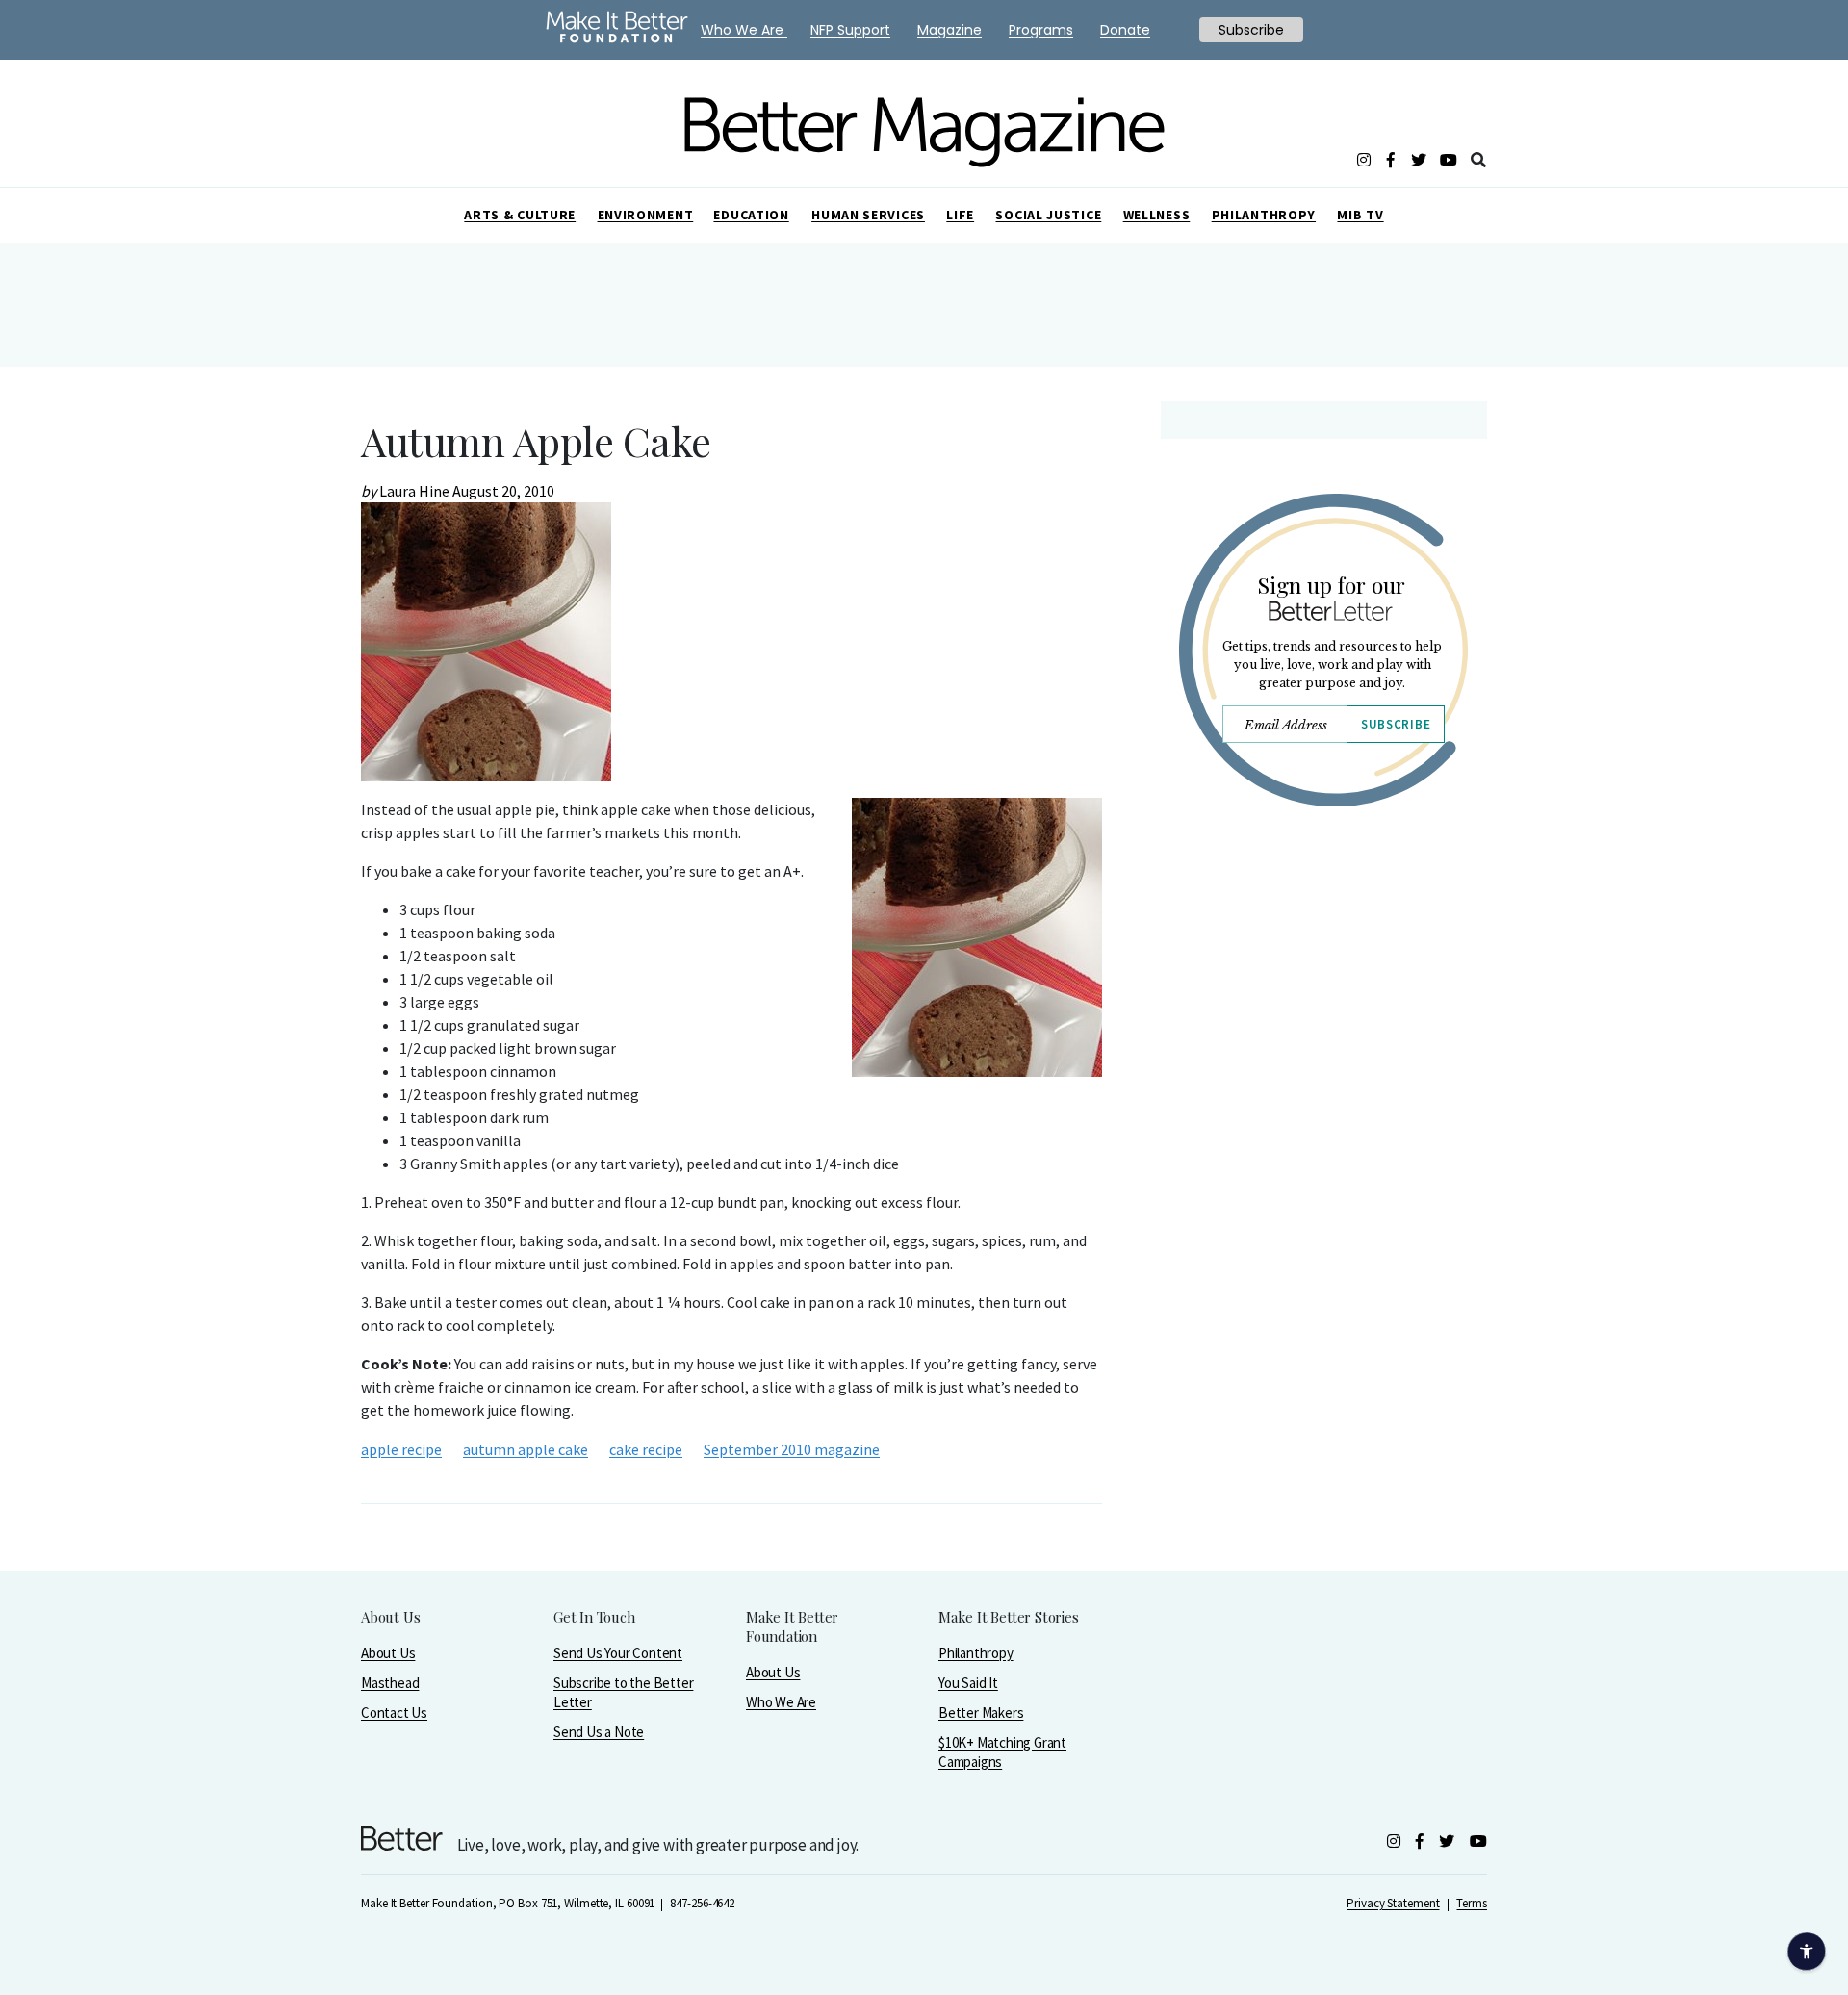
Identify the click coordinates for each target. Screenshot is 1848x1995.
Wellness (1157, 215)
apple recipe (401, 1449)
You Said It (968, 1683)
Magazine (950, 30)
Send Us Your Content (618, 1653)
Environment (646, 215)
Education (751, 215)
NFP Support (850, 30)
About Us (388, 1653)
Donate (1125, 30)
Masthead (390, 1683)
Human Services (868, 215)
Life (960, 215)
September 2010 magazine (792, 1449)
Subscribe (1396, 724)
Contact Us (394, 1713)
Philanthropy (1264, 215)
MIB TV (1360, 215)
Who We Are (781, 1702)
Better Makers (981, 1713)
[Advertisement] (1323, 989)
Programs (1041, 30)
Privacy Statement (1393, 1903)
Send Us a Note (599, 1732)
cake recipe (646, 1449)
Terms (1472, 1903)
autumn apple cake (526, 1449)
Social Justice (1048, 215)
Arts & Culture (520, 215)
